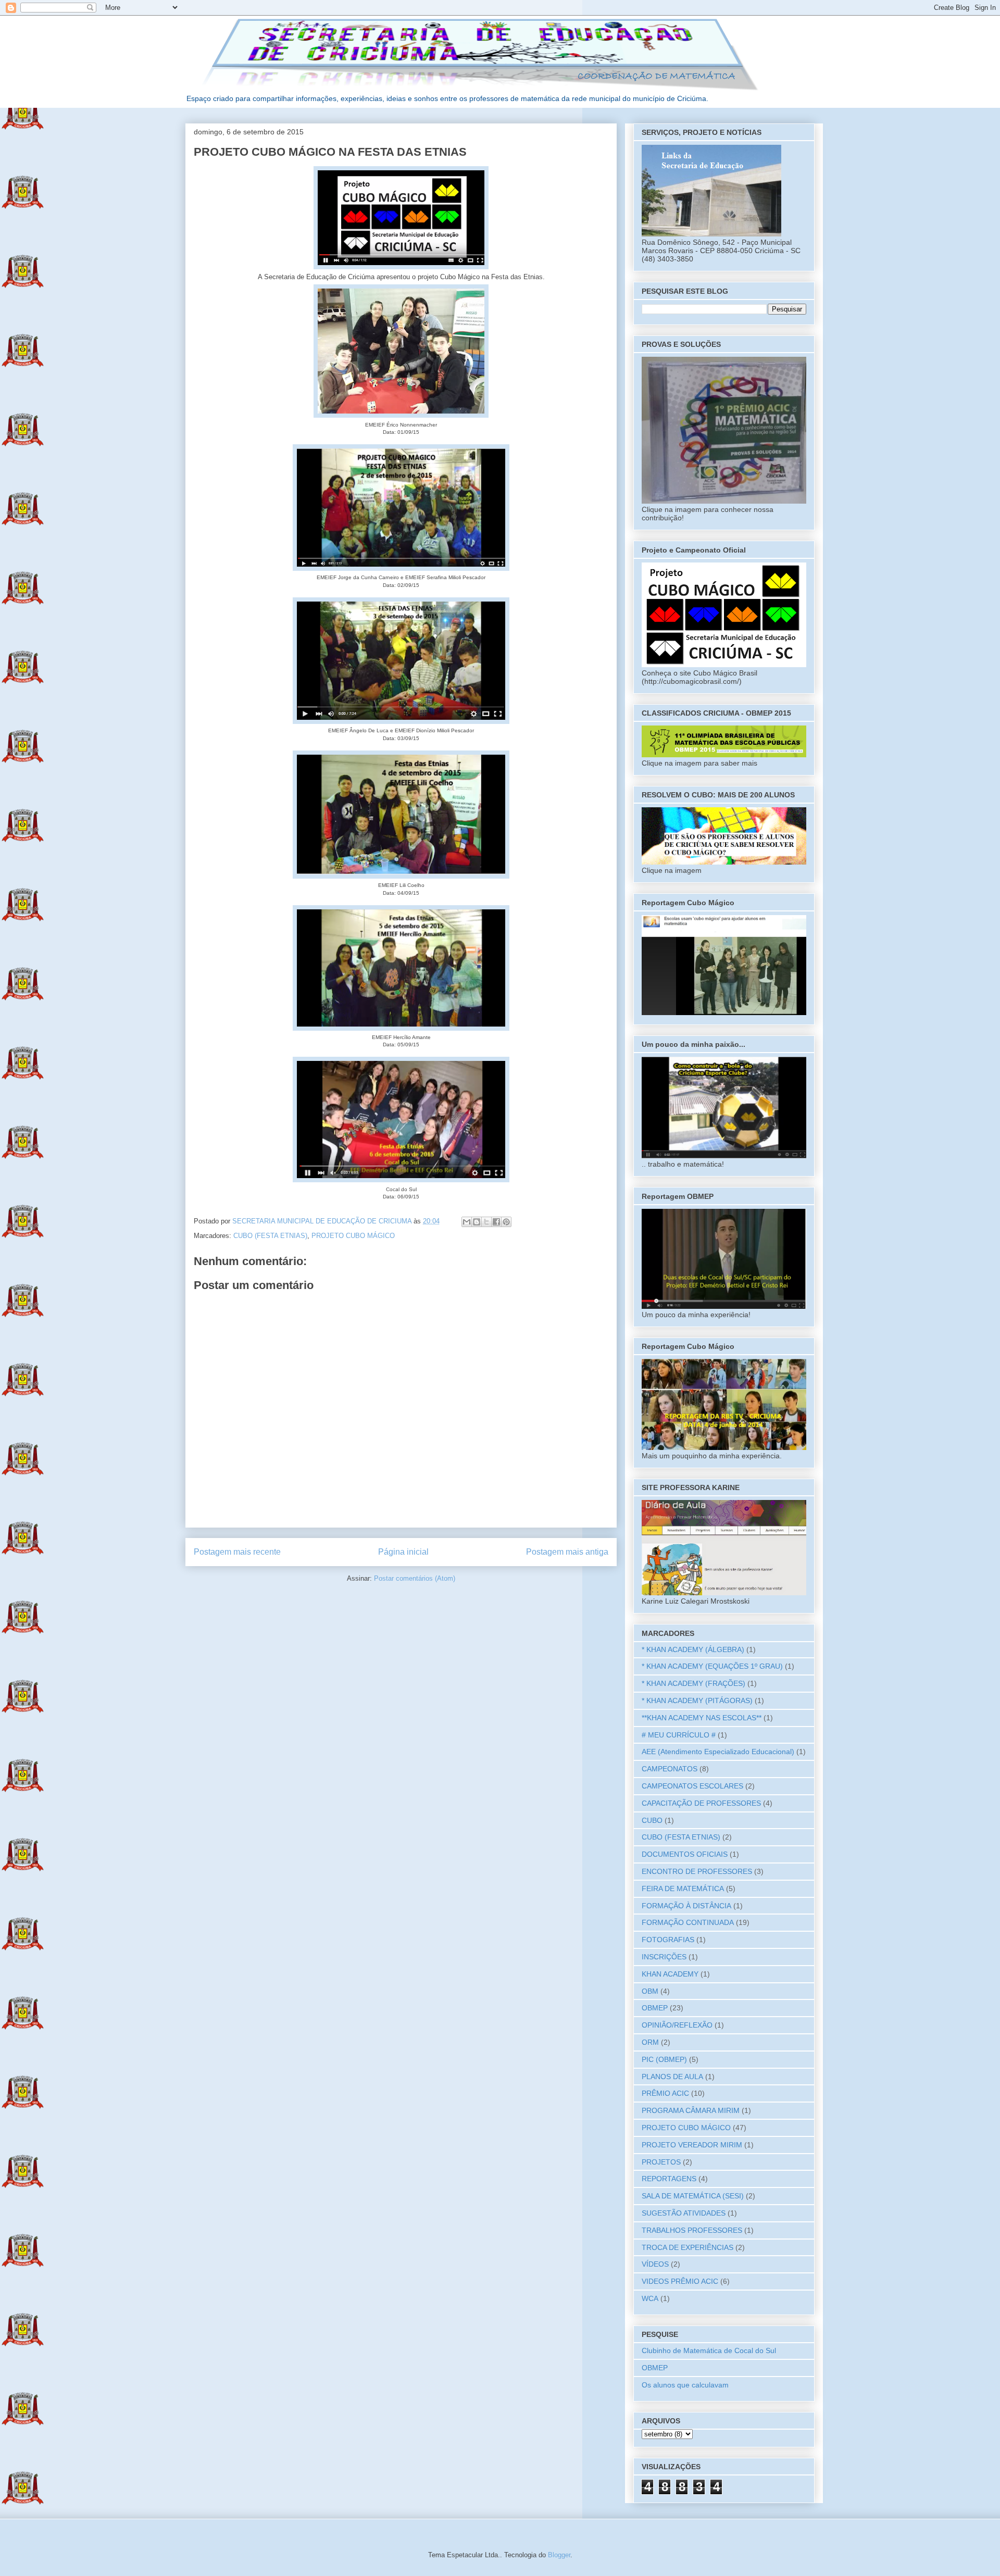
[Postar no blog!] (477, 1222)
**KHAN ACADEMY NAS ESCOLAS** (702, 1718)
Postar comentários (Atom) (415, 1578)
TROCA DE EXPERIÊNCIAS (687, 2247)
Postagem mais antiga (567, 1552)
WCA (650, 2298)
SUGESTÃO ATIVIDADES (684, 2213)
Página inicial (403, 1552)
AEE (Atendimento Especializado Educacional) (718, 1752)
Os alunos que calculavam (685, 2385)
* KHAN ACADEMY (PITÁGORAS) (697, 1700)
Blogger (559, 2555)
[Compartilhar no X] (486, 1222)
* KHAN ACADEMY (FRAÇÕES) (693, 1683)
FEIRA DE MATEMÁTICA (683, 1889)
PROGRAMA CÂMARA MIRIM (691, 2110)
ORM (650, 2042)
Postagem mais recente (237, 1552)
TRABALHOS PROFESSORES (692, 2230)
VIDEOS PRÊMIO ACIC (680, 2281)
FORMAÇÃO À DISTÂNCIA (686, 1906)
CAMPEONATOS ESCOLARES (692, 1786)
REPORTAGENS (669, 2179)
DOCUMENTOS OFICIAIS (685, 1854)
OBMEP (655, 2008)
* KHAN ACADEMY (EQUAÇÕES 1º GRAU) (712, 1666)
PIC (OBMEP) (664, 2059)
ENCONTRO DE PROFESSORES (697, 1871)
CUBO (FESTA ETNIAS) (270, 1236)
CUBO (652, 1820)
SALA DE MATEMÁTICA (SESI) (693, 2196)
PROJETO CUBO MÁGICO (353, 1236)
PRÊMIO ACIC (665, 2093)
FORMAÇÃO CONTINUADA (688, 1922)
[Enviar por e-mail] (467, 1222)
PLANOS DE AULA (672, 2077)
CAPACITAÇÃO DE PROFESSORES (701, 1803)
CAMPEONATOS (670, 1769)
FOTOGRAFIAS (668, 1940)
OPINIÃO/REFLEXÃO (677, 2025)
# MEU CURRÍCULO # (679, 1735)
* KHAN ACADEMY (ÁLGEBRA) (693, 1649)
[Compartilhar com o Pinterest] (506, 1222)
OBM (650, 1991)
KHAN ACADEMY (670, 1974)
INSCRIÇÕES (664, 1957)
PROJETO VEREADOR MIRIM (692, 2145)
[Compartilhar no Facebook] (496, 1222)
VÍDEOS (655, 2264)
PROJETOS (661, 2162)
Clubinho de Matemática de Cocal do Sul (709, 2350)
